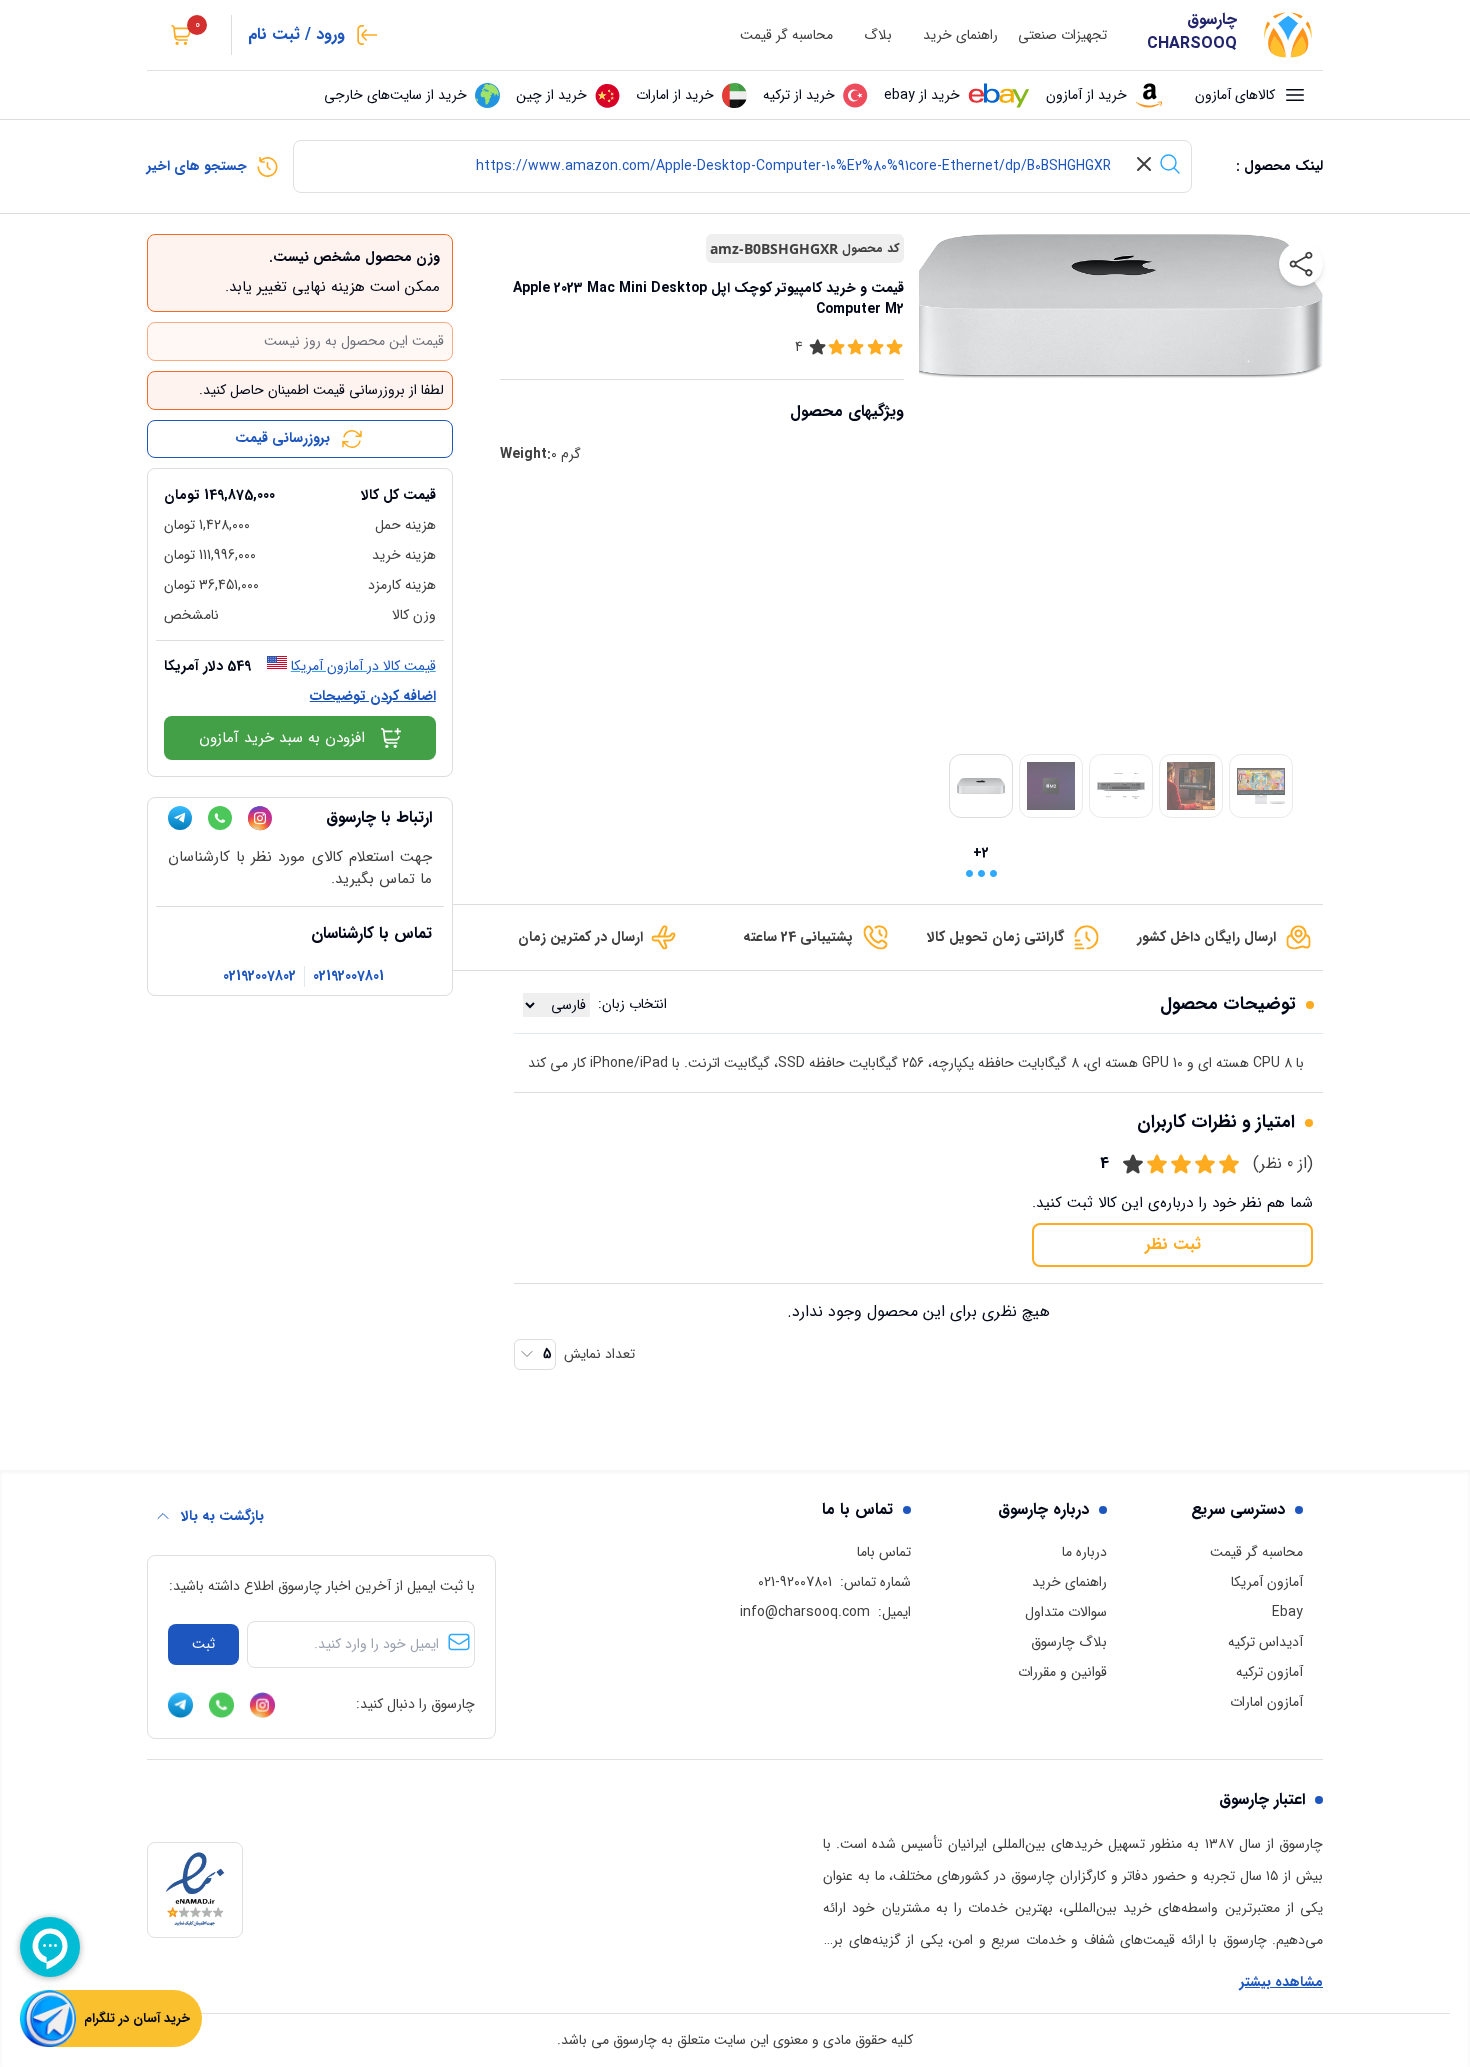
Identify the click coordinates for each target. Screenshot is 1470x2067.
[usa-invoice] (300, 477)
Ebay (1287, 1612)
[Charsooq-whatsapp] (220, 818)
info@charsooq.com (805, 1612)
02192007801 (348, 976)
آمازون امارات (1266, 1702)
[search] (1170, 164)
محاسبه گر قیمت (786, 35)
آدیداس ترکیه (1265, 1642)
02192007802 (259, 976)
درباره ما (1084, 1552)
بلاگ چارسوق (1069, 1642)
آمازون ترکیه (1269, 1672)
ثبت (203, 1644)
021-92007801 (795, 1582)
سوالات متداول (1066, 1612)
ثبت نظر (1173, 1244)
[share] (1301, 264)
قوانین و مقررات (1062, 1672)
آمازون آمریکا (1267, 1582)
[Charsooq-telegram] (180, 818)
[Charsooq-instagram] (260, 818)
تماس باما (884, 1552)
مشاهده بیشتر (1281, 1982)
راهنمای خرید (960, 35)
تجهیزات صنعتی (1062, 35)
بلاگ (878, 35)
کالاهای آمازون (1235, 95)
